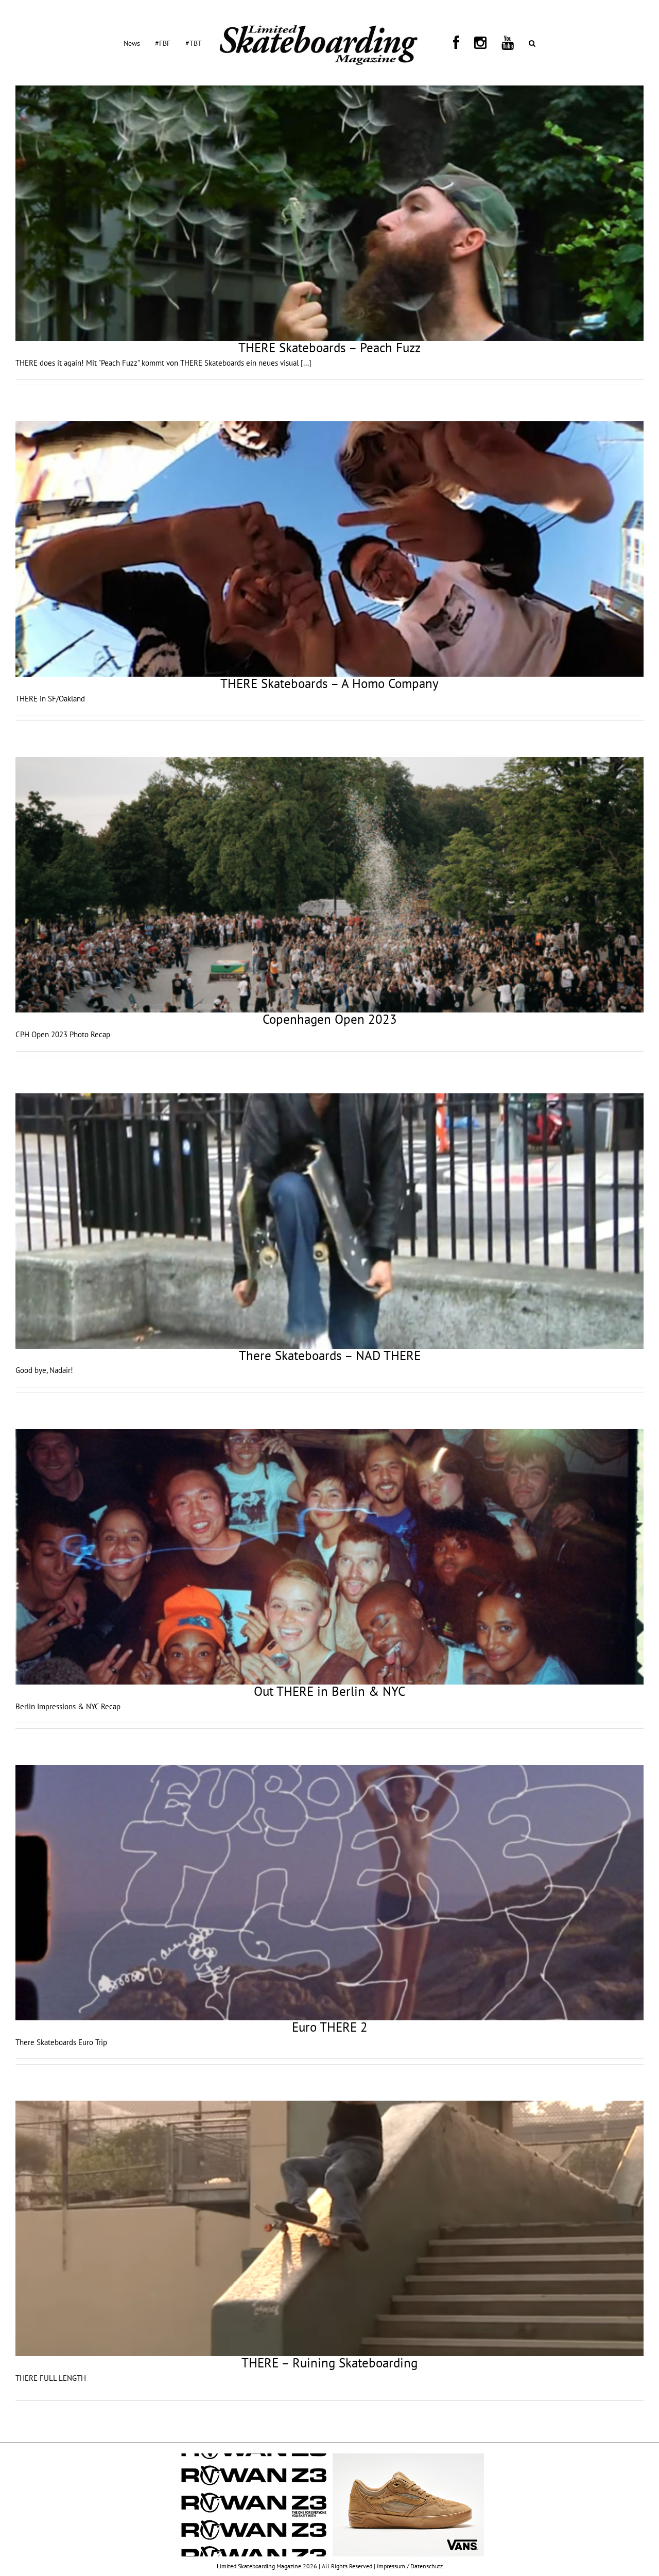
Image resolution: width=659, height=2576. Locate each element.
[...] (306, 363)
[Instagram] (461, 43)
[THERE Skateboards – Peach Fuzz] (329, 213)
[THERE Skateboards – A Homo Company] (329, 549)
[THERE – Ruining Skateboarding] (329, 2228)
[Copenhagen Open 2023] (329, 885)
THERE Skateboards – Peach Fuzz (329, 348)
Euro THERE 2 (330, 2027)
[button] (488, 43)
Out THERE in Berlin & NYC (329, 1691)
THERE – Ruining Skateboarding (329, 2363)
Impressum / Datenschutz (410, 2566)
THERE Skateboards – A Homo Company (329, 683)
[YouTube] (476, 43)
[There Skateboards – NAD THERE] (329, 1221)
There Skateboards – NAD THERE (330, 1355)
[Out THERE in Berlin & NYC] (329, 1557)
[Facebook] (449, 43)
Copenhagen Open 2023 (330, 1019)
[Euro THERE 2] (329, 1893)
